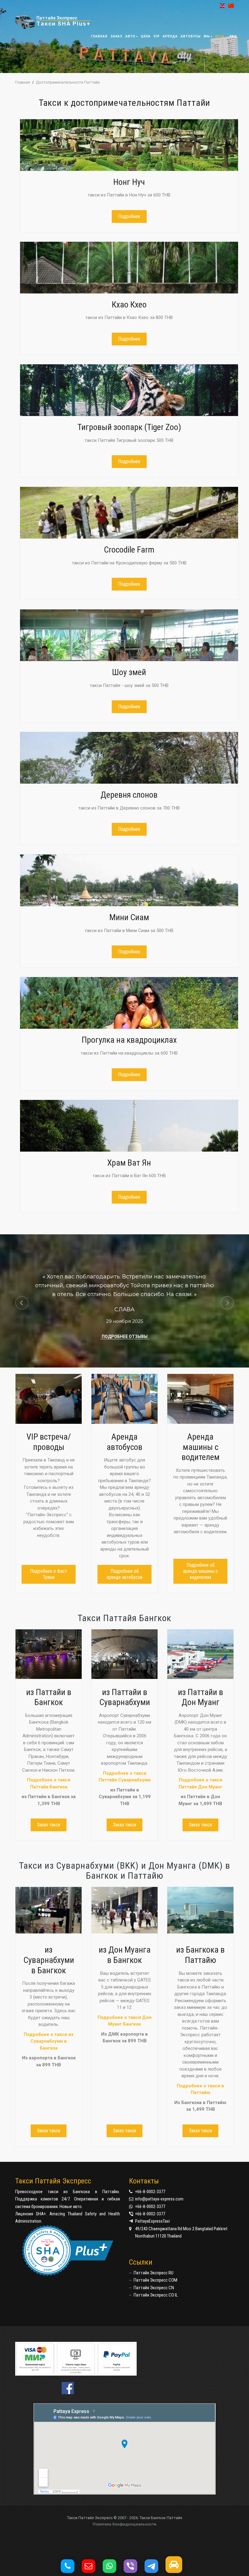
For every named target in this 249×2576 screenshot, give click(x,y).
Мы (207, 36)
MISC (220, 36)
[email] (92, 2568)
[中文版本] (229, 6)
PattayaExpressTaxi (152, 2221)
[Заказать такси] (177, 2568)
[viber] (133, 2568)
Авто (130, 36)
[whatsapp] (113, 2568)
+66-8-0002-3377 (150, 2192)
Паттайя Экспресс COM (155, 2280)
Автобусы (191, 36)
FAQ (233, 36)
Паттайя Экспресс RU (153, 2273)
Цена (146, 36)
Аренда (170, 36)
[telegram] (154, 2568)
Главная (99, 36)
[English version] (221, 6)
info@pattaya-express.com (159, 2199)
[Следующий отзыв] (227, 1303)
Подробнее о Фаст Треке (49, 1574)
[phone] (71, 2568)
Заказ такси (49, 1825)
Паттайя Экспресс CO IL (156, 2295)
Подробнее (129, 216)
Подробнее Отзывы (125, 1337)
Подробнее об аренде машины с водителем (201, 1571)
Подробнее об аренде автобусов (124, 1574)
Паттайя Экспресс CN (154, 2288)
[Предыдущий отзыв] (22, 1303)
